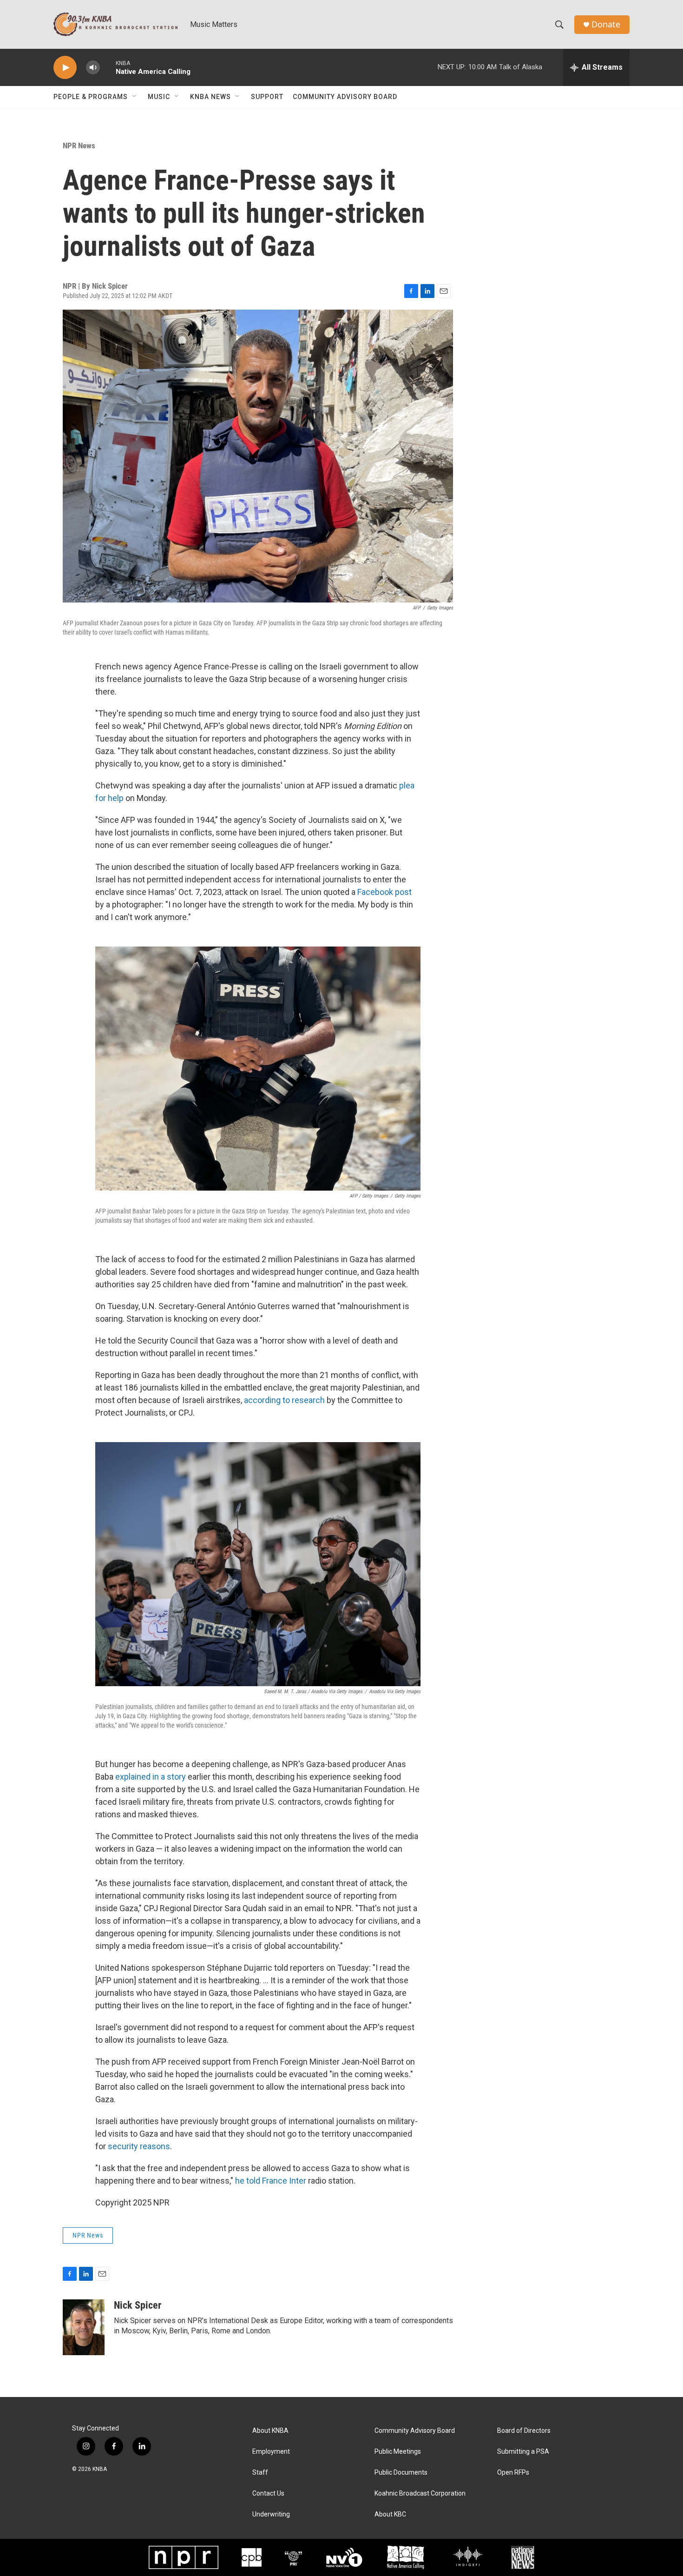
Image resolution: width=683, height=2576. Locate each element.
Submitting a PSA (523, 2452)
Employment (271, 2452)
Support (267, 97)
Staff (260, 2473)
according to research (284, 1400)
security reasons (139, 2146)
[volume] (93, 68)
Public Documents (401, 2473)
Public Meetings (398, 2452)
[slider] (108, 67)
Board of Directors (524, 2431)
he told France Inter (271, 2181)
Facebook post (384, 892)
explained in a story (151, 1777)
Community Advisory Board (345, 97)
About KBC (390, 2514)
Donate (606, 24)
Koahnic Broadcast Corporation (420, 2493)
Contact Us (268, 2493)
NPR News (79, 146)
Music (159, 97)
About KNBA (270, 2431)
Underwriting (271, 2514)
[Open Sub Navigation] (135, 97)
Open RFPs (513, 2473)
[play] (65, 68)
